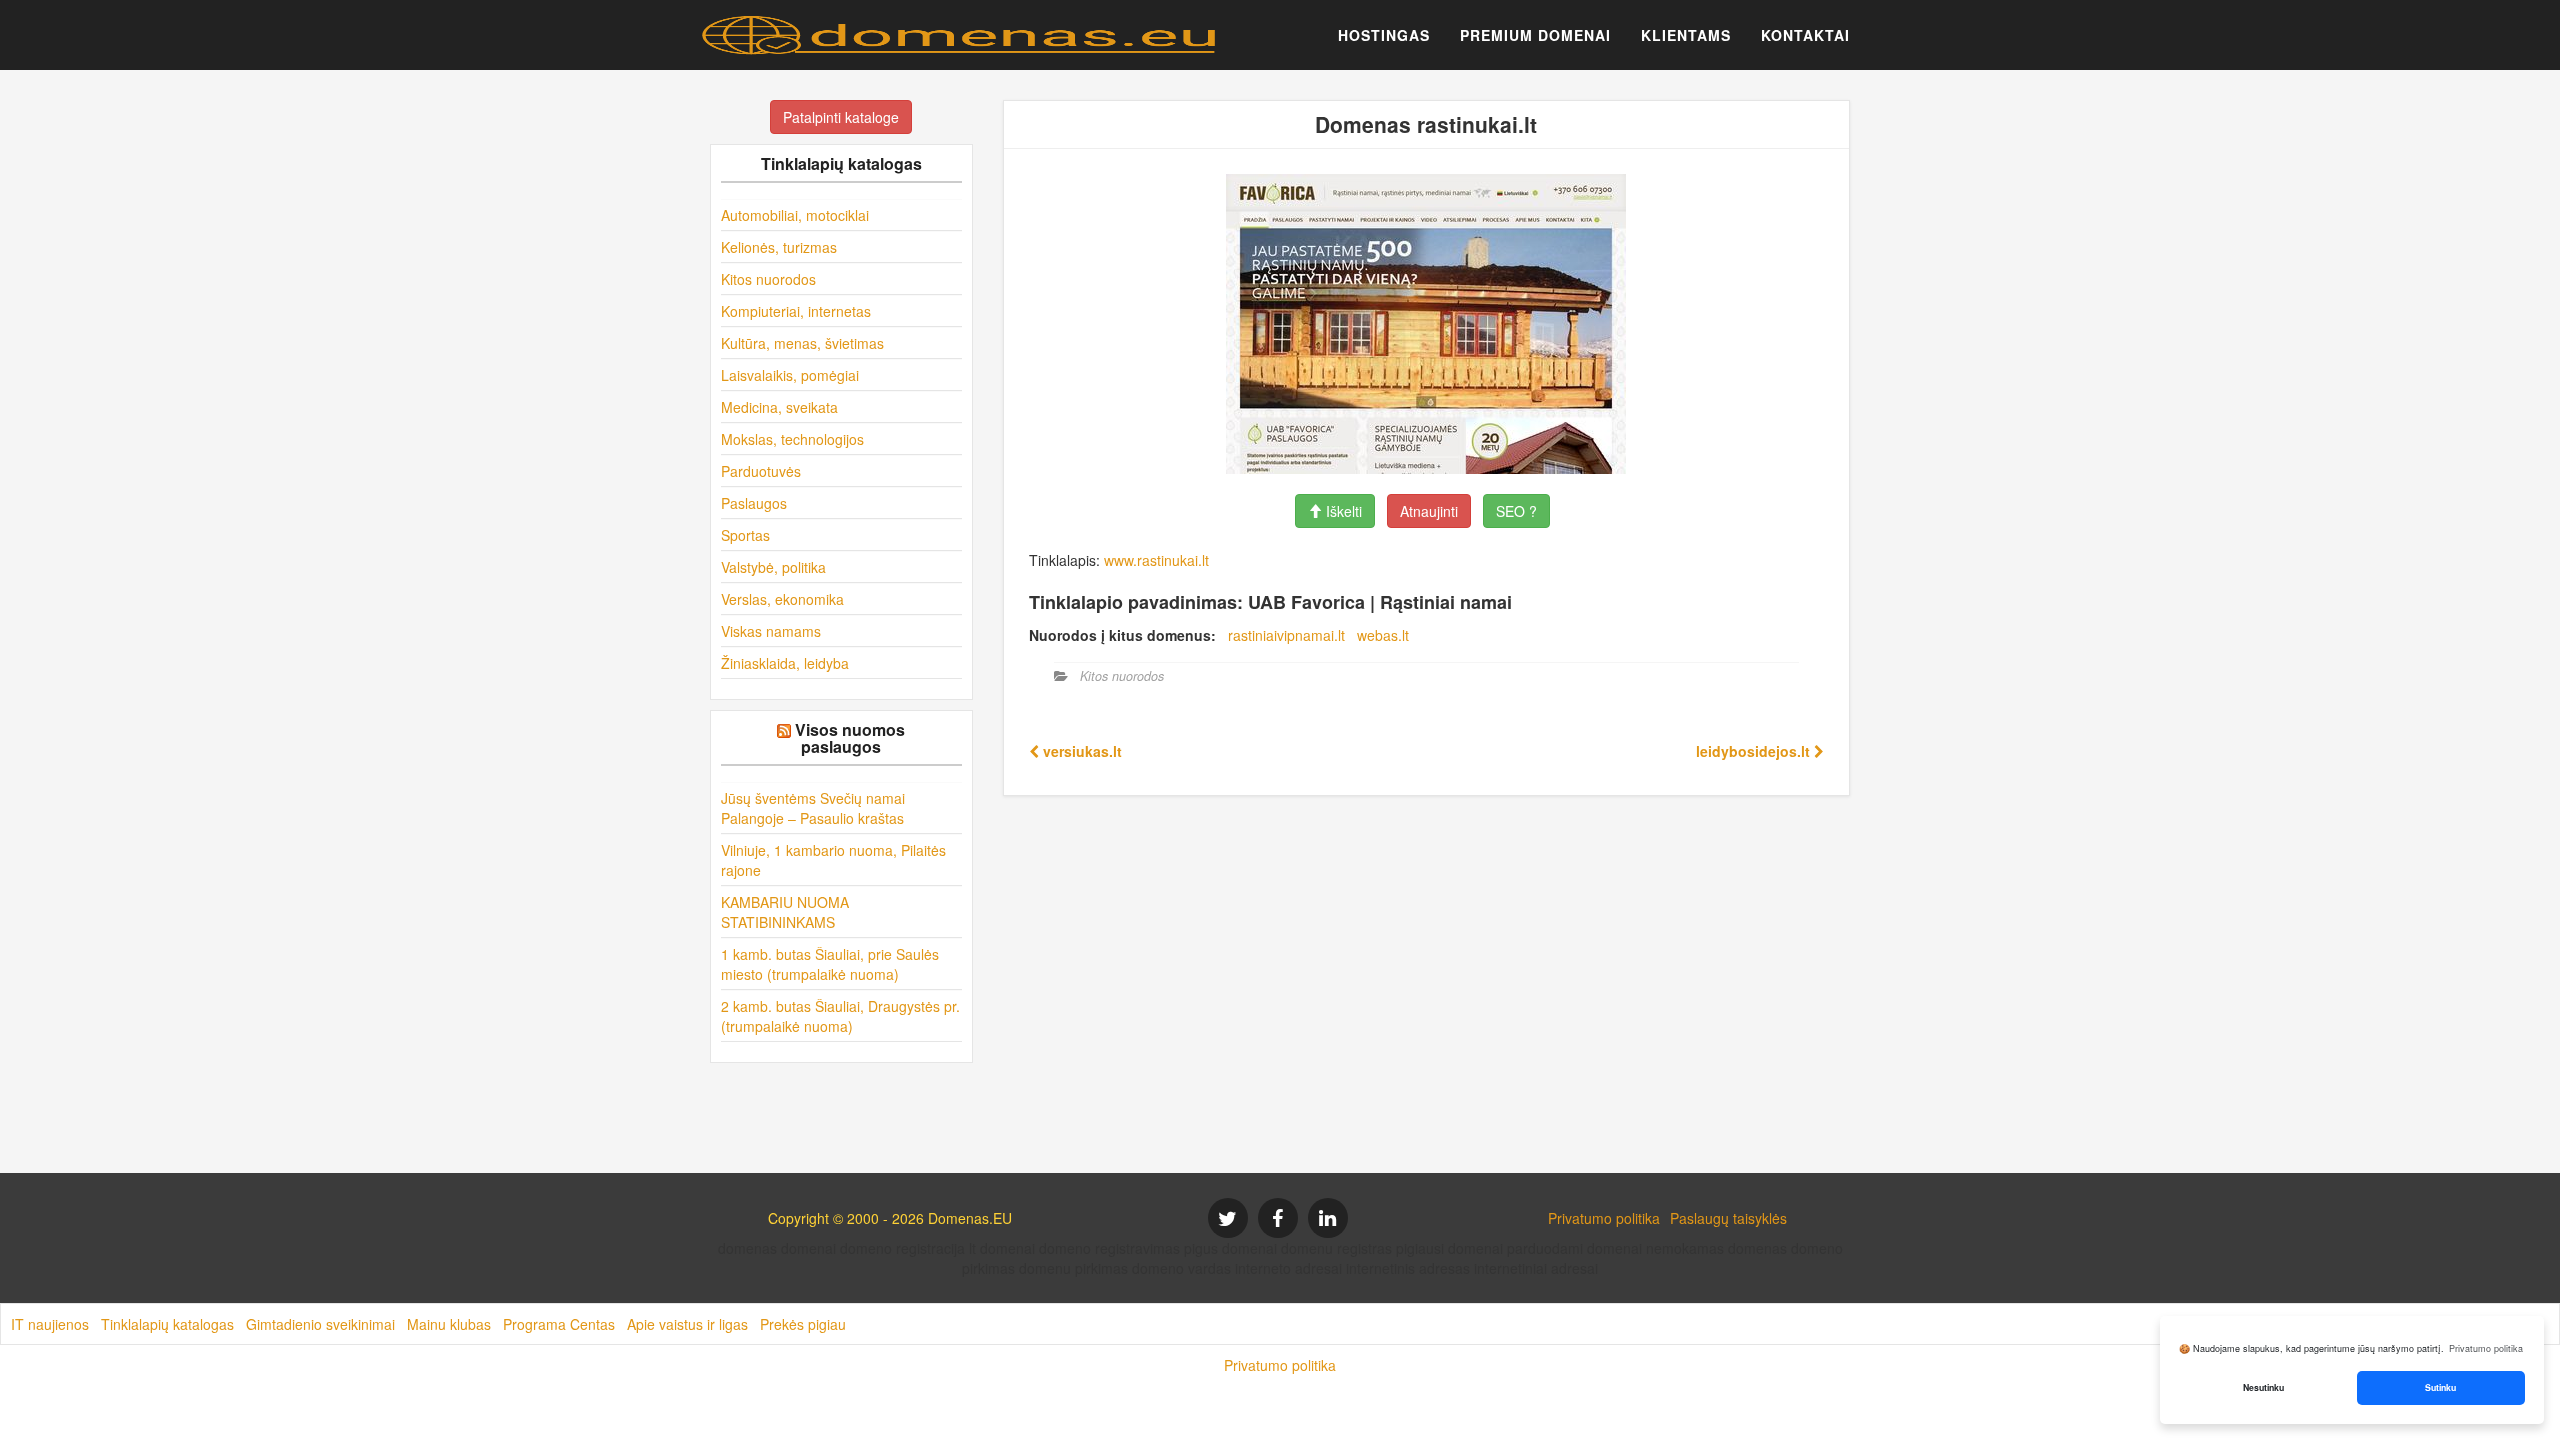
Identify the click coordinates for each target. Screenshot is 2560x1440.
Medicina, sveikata (779, 407)
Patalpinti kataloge (841, 117)
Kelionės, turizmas (779, 247)
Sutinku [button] (2440, 1387)
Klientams (1686, 35)
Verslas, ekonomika (782, 599)
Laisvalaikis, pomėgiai (790, 375)
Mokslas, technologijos (792, 439)
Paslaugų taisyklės (1728, 1218)
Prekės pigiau (803, 1324)
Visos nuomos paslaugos (850, 738)
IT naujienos (50, 1324)
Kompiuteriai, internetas (796, 311)
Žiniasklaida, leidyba (785, 663)
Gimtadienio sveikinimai (320, 1324)
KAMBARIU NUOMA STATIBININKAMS (785, 912)
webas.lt (1383, 635)
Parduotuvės (761, 471)
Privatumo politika (1604, 1218)
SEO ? (1516, 511)
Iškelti (1342, 511)
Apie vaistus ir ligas (687, 1324)
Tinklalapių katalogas (167, 1324)
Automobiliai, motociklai (795, 215)
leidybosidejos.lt (1755, 751)
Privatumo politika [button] (2486, 1348)
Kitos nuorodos (768, 279)
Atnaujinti (1429, 511)
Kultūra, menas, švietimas (802, 343)
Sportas (745, 535)
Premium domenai (1535, 35)
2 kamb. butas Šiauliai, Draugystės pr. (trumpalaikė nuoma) (840, 1016)
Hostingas (1384, 35)
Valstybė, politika (773, 567)
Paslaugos (754, 503)
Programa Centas (559, 1324)
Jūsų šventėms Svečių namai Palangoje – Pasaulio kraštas (813, 808)
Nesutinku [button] (2263, 1387)
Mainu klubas (449, 1324)
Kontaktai (1805, 35)
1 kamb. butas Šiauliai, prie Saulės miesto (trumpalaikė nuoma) (830, 964)
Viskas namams (771, 631)
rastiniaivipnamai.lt (1286, 635)
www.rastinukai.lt (1156, 560)
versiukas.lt (1080, 751)
